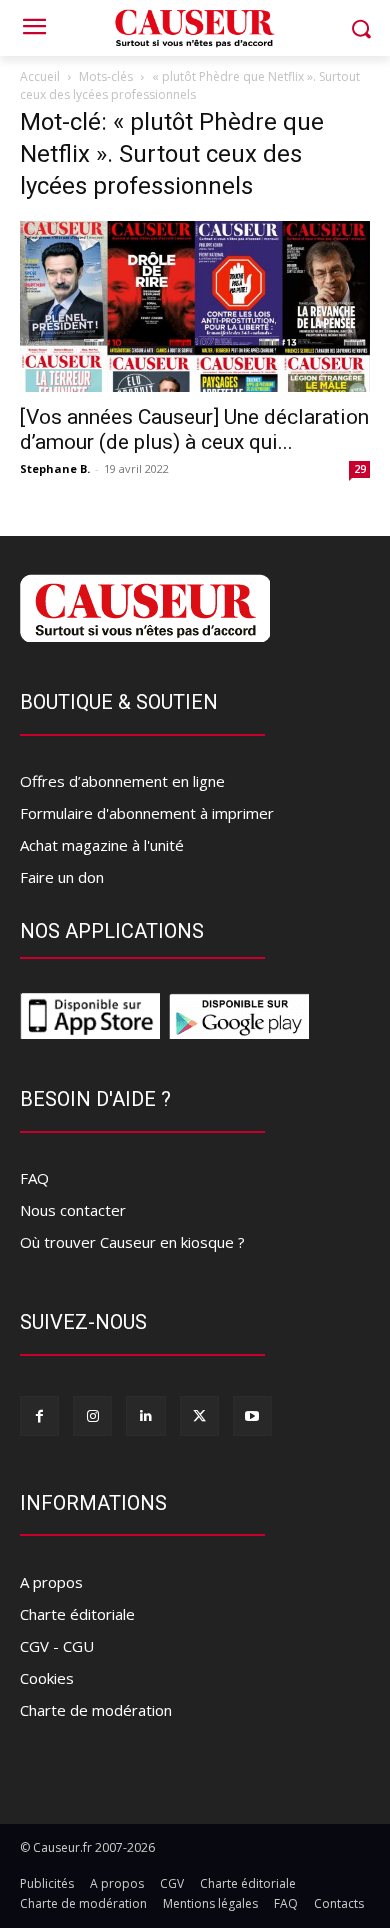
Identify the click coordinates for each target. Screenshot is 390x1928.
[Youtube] (252, 1415)
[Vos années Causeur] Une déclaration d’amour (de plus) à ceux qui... (194, 429)
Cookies (47, 1678)
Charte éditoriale (77, 1614)
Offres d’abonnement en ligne (122, 781)
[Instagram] (92, 1415)
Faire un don (62, 877)
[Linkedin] (145, 1415)
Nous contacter (73, 1210)
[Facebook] (39, 1415)
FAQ (34, 1178)
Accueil (40, 76)
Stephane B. (55, 468)
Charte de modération (96, 1710)
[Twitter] (199, 1415)
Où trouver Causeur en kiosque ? (132, 1242)
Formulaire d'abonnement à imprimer (147, 813)
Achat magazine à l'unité (102, 845)
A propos (51, 1582)
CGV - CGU (57, 1646)
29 (360, 469)
